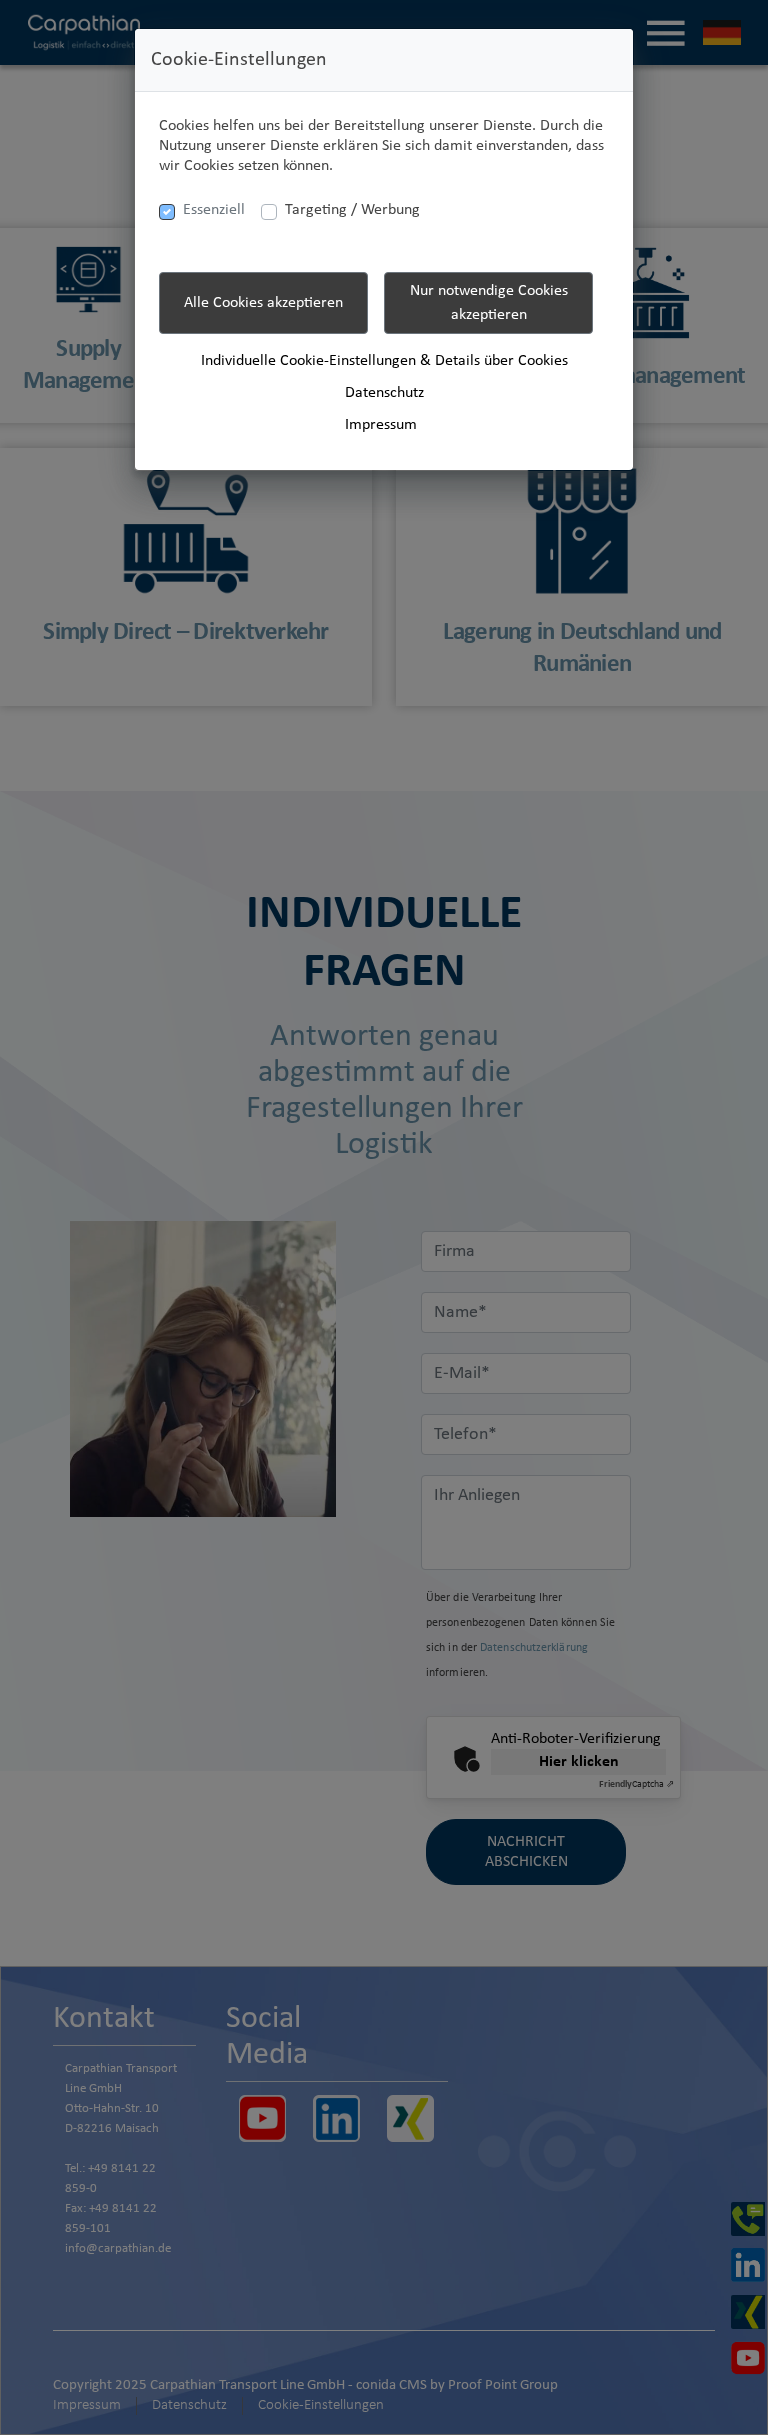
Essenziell (214, 210)
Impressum (381, 425)
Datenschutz (384, 393)
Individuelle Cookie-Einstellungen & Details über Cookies (384, 361)
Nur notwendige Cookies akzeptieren (489, 303)
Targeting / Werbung (352, 210)
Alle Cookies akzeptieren (263, 303)
